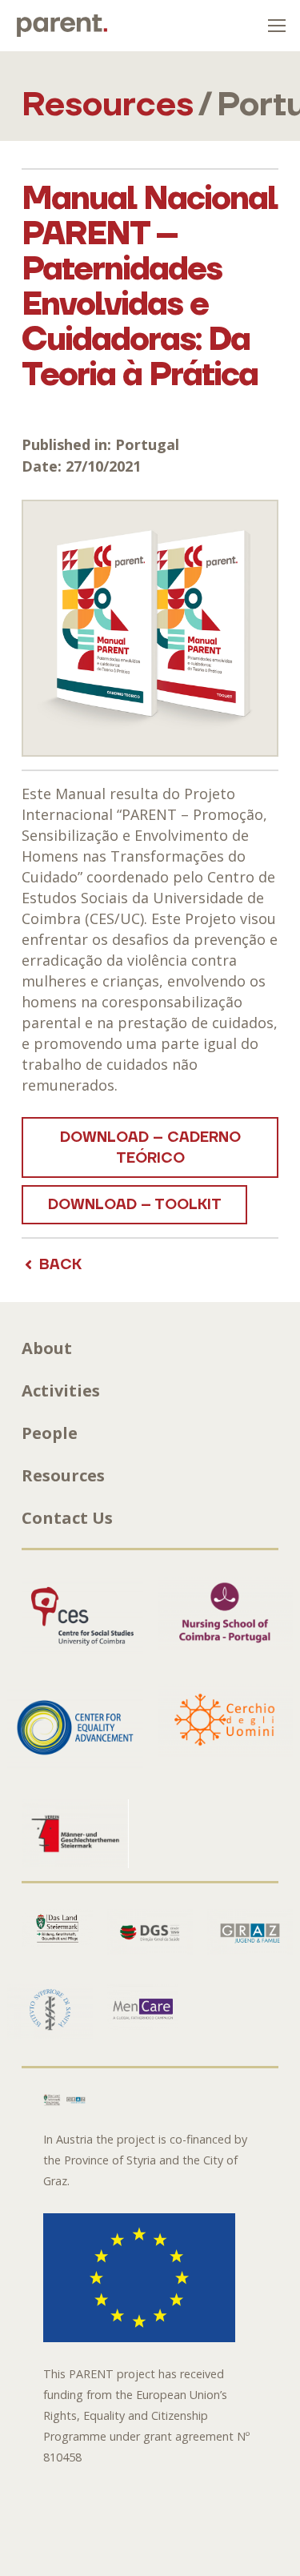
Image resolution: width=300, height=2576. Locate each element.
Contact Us (67, 1518)
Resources (63, 1475)
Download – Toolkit (135, 1205)
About (47, 1348)
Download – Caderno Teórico (150, 1148)
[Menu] (277, 26)
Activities (61, 1390)
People (50, 1433)
